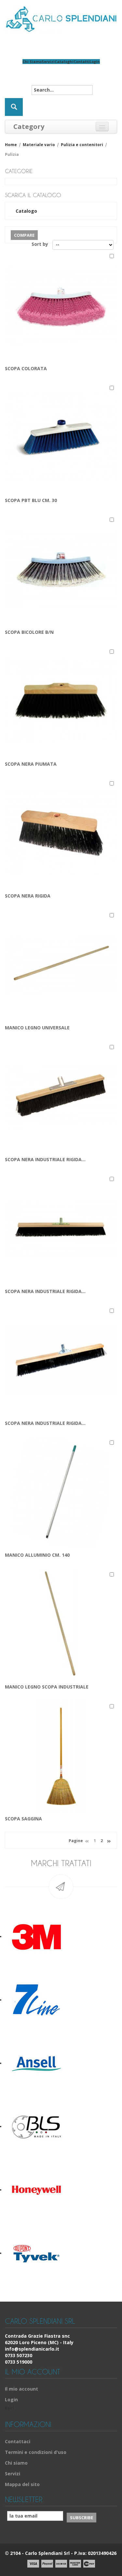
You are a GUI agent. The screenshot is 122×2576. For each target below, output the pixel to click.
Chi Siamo (32, 62)
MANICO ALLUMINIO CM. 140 (37, 1555)
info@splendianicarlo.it (32, 2349)
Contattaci (18, 2441)
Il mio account (21, 2389)
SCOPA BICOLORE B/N (29, 632)
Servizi (48, 62)
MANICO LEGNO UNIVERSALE (37, 1028)
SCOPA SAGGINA (23, 1819)
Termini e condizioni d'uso (36, 2452)
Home (11, 145)
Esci (9, 2408)
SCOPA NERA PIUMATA (31, 764)
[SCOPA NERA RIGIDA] (61, 832)
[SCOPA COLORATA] (61, 305)
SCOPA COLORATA (26, 368)
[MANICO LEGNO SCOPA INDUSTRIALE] (61, 1623)
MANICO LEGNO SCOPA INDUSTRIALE (47, 1687)
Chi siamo (16, 2463)
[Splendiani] (61, 19)
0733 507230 (19, 2355)
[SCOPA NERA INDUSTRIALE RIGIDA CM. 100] (61, 1360)
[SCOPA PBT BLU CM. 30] (61, 437)
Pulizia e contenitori (82, 145)
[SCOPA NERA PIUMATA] (61, 701)
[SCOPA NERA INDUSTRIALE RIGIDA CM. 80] (61, 1228)
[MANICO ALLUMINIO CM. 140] (61, 1492)
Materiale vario (39, 145)
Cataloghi (64, 62)
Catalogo (26, 211)
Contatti (81, 62)
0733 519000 (19, 2362)
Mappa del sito (22, 2484)
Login (95, 62)
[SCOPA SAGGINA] (61, 1755)
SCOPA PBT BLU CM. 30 (31, 500)
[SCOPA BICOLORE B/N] (61, 569)
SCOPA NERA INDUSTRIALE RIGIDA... (45, 1159)
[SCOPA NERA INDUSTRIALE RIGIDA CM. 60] (61, 1096)
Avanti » (109, 1842)
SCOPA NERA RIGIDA (28, 896)
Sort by (40, 244)
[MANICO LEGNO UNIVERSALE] (61, 964)
